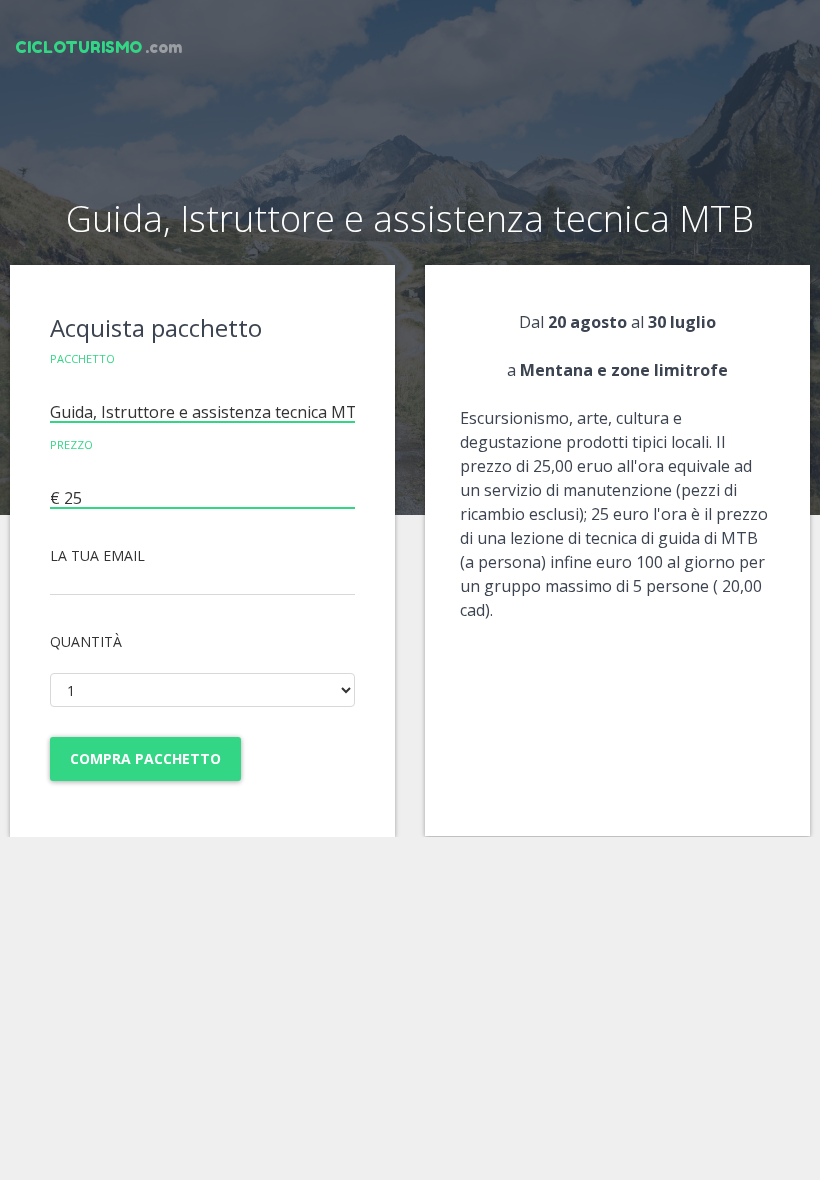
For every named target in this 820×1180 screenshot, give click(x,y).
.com (98, 47)
